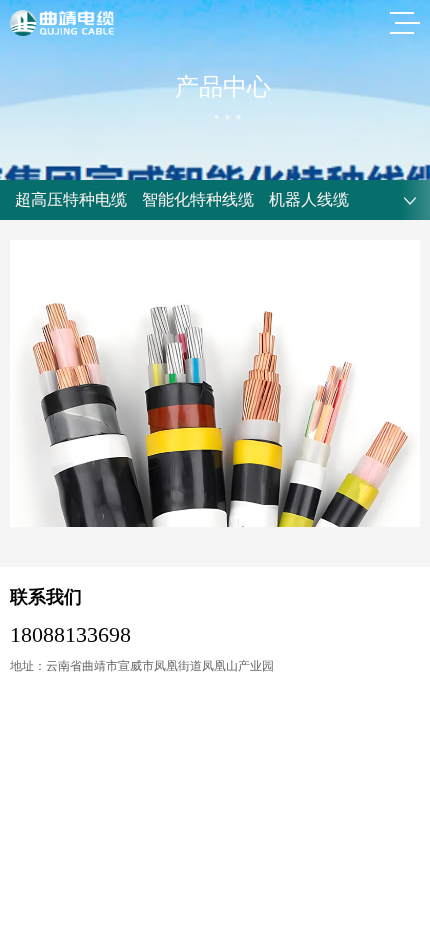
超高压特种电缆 (71, 199)
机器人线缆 (309, 199)
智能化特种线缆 (198, 199)
